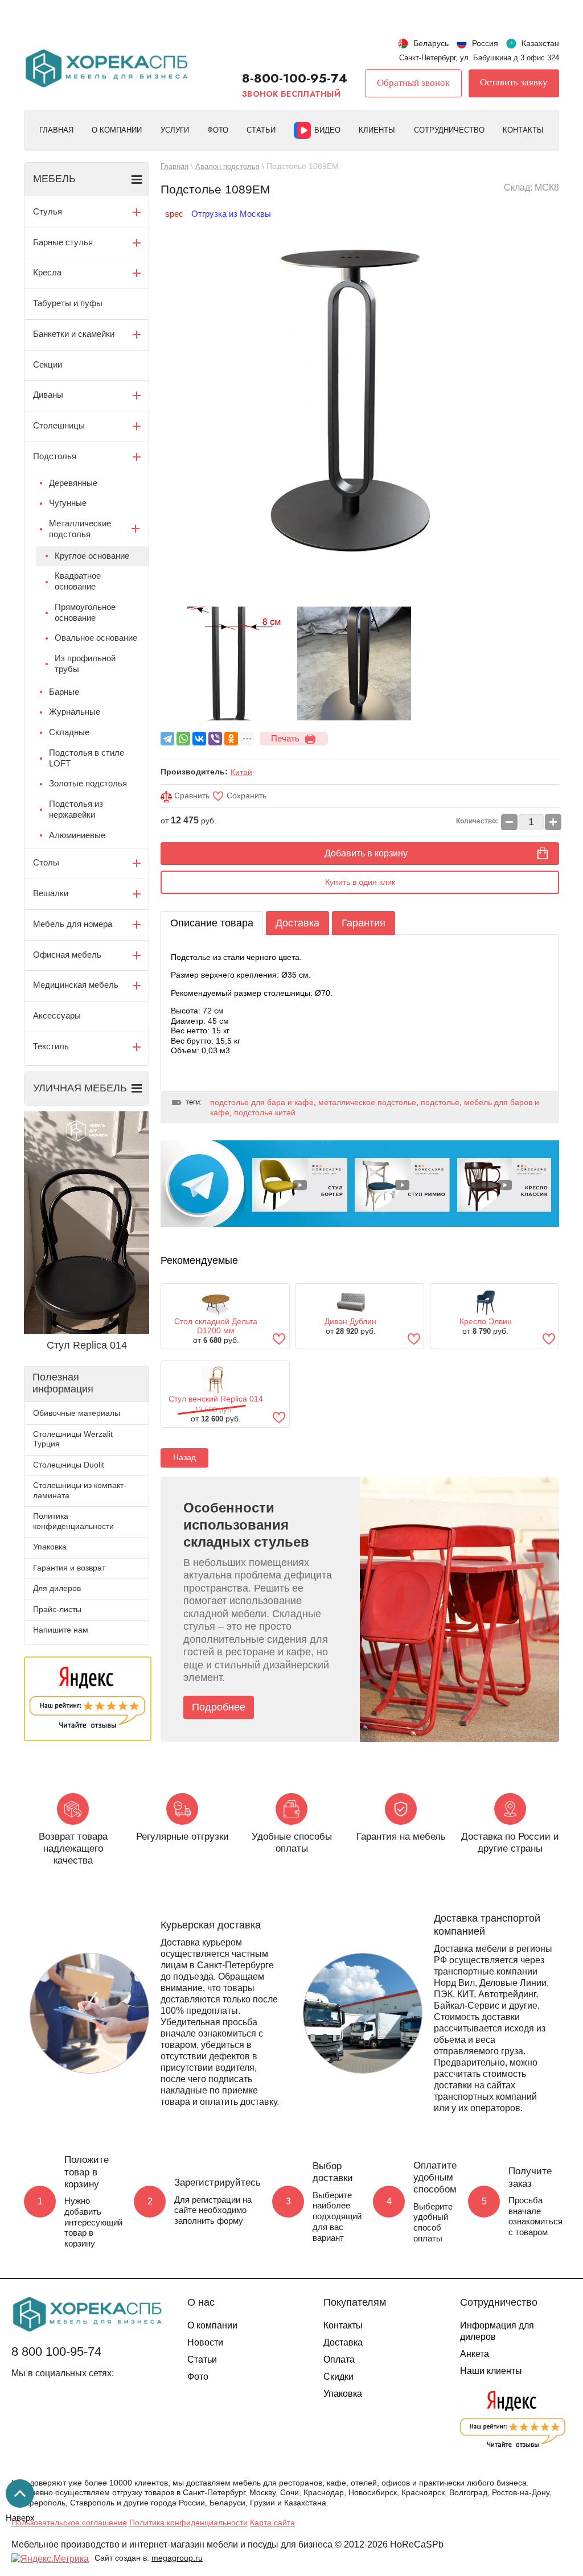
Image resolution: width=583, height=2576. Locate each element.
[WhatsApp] (183, 739)
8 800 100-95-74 (56, 2352)
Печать (285, 738)
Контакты (523, 130)
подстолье (440, 1102)
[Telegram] (167, 739)
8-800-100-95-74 (295, 78)
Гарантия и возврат (69, 1568)
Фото (218, 130)
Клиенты (377, 130)
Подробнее (219, 1707)
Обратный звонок (413, 83)
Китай (241, 772)
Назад (184, 1457)
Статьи (261, 130)
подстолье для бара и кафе (262, 1102)
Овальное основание (96, 638)
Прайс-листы (57, 1609)
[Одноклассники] (231, 739)
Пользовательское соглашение (69, 2523)
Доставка (297, 923)
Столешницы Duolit (69, 1465)
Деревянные (73, 483)
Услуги (175, 130)
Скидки (338, 2377)
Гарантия (364, 923)
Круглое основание (92, 556)
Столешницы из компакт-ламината (80, 1490)
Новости (205, 2342)
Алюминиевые (77, 835)
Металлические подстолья (80, 529)
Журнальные (75, 712)
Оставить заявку (514, 82)
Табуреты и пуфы (68, 303)
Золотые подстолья (88, 783)
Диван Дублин (350, 1321)
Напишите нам (61, 1630)
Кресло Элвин (486, 1321)
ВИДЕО (327, 130)
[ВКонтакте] (199, 739)
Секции (48, 364)
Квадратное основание (78, 581)
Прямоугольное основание (85, 612)
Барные (64, 692)
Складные (69, 732)
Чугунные (68, 503)
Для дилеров (57, 1588)
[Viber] (215, 739)
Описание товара (212, 923)
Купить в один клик (360, 882)
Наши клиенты (491, 2371)
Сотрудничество (449, 130)
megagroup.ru (177, 2558)
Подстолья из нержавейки (76, 809)
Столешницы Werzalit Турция (73, 1439)
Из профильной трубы (85, 663)
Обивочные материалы (77, 1413)
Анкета (475, 2354)
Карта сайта (272, 2523)
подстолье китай (265, 1112)
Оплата (339, 2359)
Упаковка (50, 1547)
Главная (56, 130)
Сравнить (191, 796)
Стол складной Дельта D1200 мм (216, 1326)
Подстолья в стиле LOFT (87, 758)
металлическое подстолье (367, 1102)
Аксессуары (57, 1015)
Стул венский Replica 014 (216, 1399)
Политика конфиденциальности (73, 1521)
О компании (117, 130)
